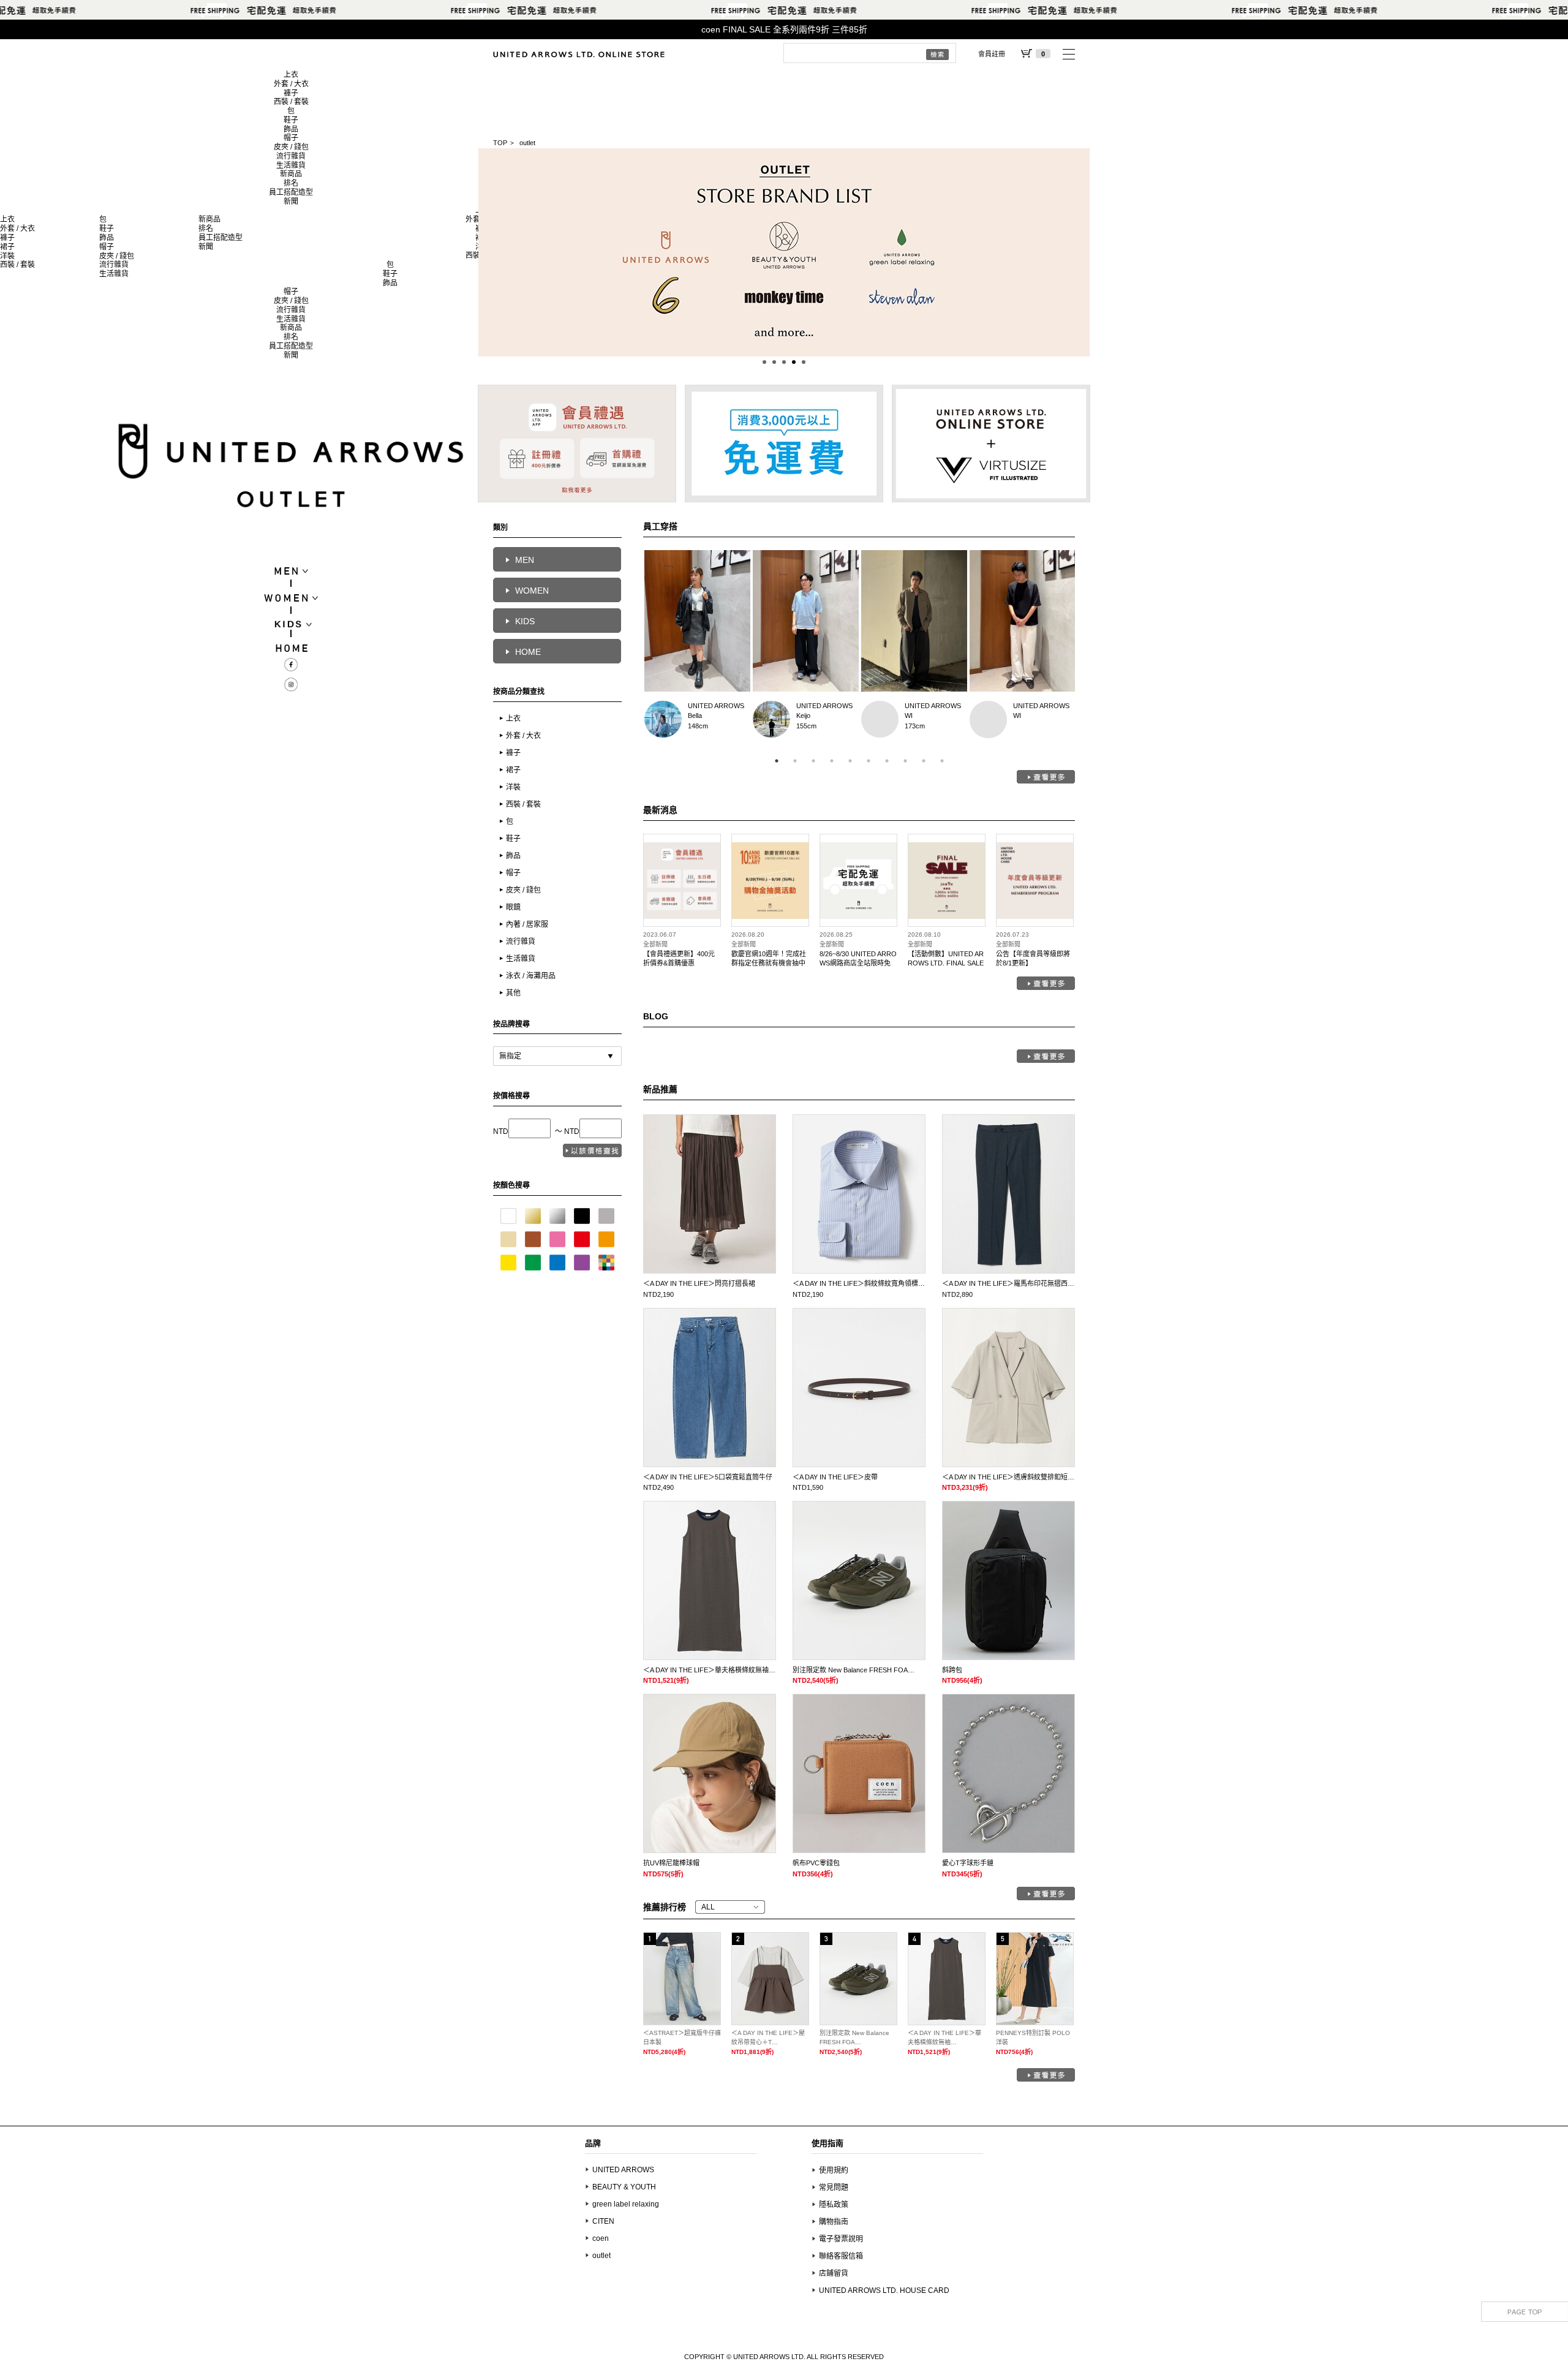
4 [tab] (832, 761)
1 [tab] (777, 761)
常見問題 (834, 2188)
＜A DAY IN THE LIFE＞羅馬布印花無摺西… (1008, 1283)
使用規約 (834, 2170)
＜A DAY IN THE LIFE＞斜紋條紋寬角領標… (859, 1283)
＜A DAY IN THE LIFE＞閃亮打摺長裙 (699, 1283)
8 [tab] (905, 761)
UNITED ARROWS (716, 706)
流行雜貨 (291, 156)
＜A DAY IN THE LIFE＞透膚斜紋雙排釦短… (1008, 1477)
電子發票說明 (841, 2239)
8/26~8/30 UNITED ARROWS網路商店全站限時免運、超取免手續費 (858, 963)
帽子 (291, 138)
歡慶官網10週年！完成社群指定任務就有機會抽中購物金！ (769, 963)
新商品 (291, 174)
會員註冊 (992, 54)
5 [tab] (850, 761)
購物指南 (834, 2222)
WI (880, 719)
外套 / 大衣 (291, 84)
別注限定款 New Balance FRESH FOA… (854, 1670)
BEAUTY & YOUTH (624, 2187)
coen (601, 2238)
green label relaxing (626, 2204)
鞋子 (291, 120)
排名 (291, 183)
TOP (500, 143)
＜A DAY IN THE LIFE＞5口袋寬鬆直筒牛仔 (708, 1477)
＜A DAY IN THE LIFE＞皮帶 (835, 1477)
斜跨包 (952, 1670)
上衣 (291, 75)
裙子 (7, 247)
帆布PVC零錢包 (816, 1863)
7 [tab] (887, 761)
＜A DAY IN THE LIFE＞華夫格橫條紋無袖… (709, 1670)
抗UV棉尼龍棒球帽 (671, 1863)
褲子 (291, 93)
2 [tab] (795, 761)
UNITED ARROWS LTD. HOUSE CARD (884, 2290)
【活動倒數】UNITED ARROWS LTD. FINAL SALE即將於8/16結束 (946, 963)
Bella (663, 719)
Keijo (771, 719)
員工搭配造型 (291, 192)
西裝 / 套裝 (291, 102)
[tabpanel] (697, 648)
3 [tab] (813, 761)
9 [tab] (924, 761)
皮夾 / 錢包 (291, 147)
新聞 (291, 202)
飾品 (291, 129)
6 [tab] (869, 761)
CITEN (603, 2221)
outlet (601, 2256)
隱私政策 (834, 2205)
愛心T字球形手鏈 (968, 1863)
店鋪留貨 (834, 2273)
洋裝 (7, 256)
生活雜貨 (291, 165)
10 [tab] (942, 761)
